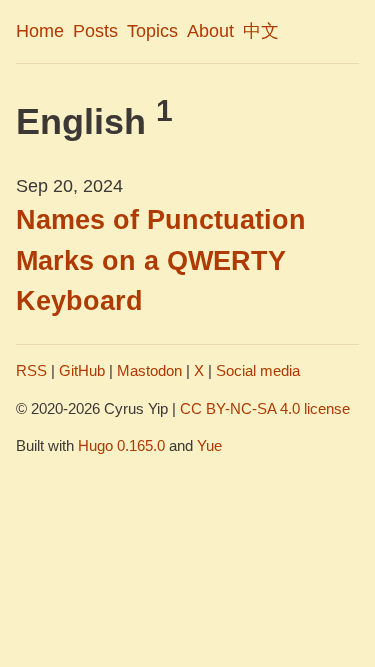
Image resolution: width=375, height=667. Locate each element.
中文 (261, 31)
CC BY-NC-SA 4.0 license (265, 408)
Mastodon (149, 370)
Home (40, 31)
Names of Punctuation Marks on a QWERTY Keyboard (161, 260)
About (210, 31)
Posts (95, 31)
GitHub (82, 370)
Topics (152, 31)
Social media (258, 370)
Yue (209, 445)
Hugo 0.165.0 (121, 445)
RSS (31, 370)
